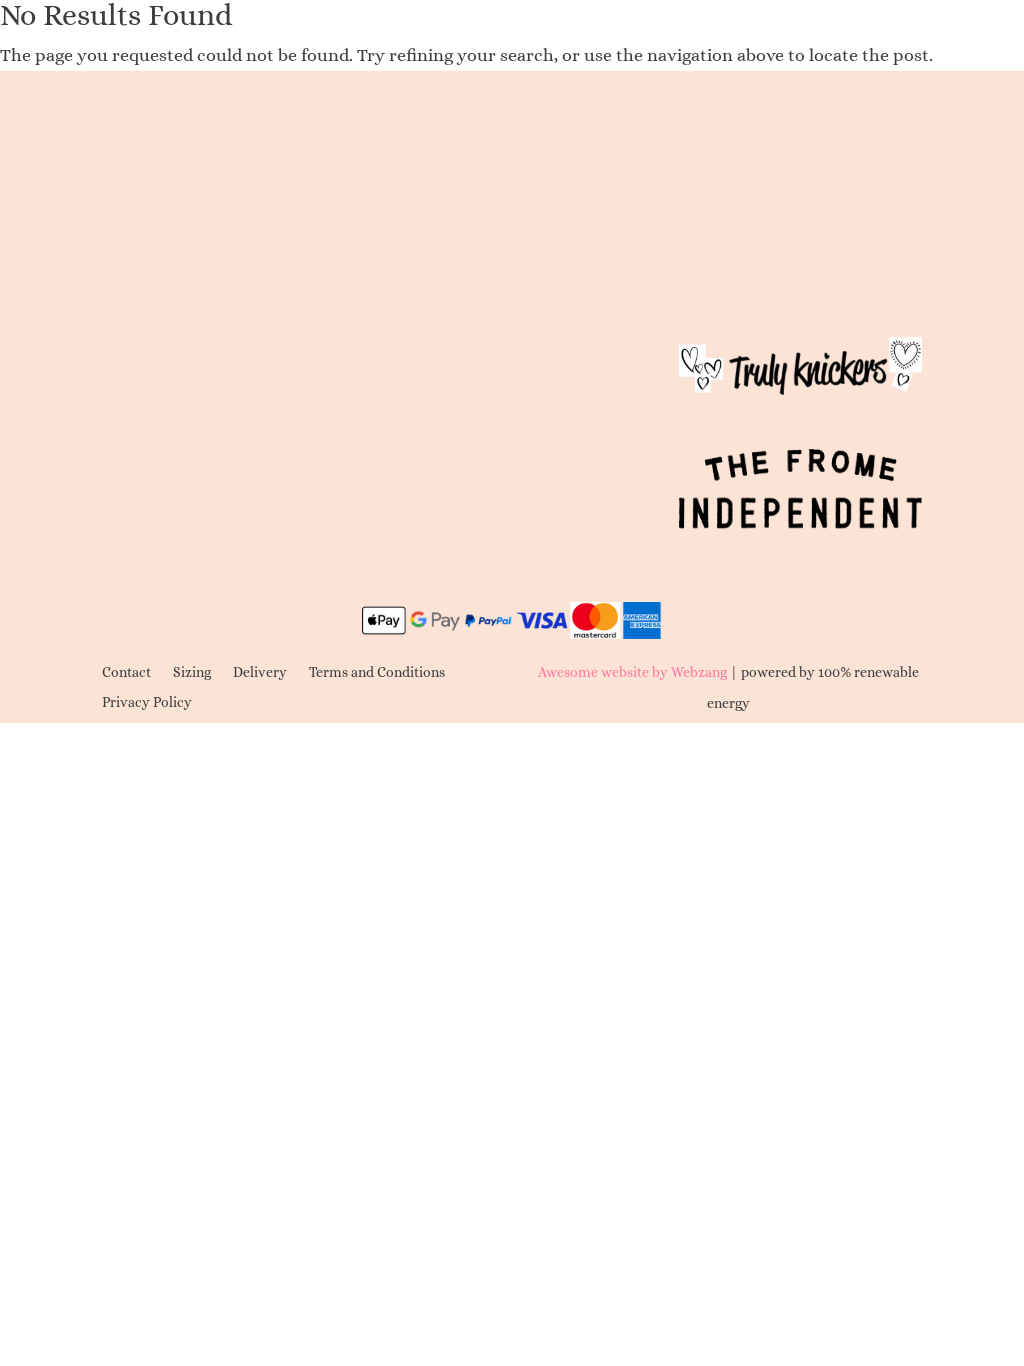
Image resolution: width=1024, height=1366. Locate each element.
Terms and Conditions (377, 672)
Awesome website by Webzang (632, 672)
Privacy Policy (147, 702)
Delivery (260, 672)
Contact (126, 672)
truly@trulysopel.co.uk (200, 255)
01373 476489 (271, 172)
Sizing (192, 672)
